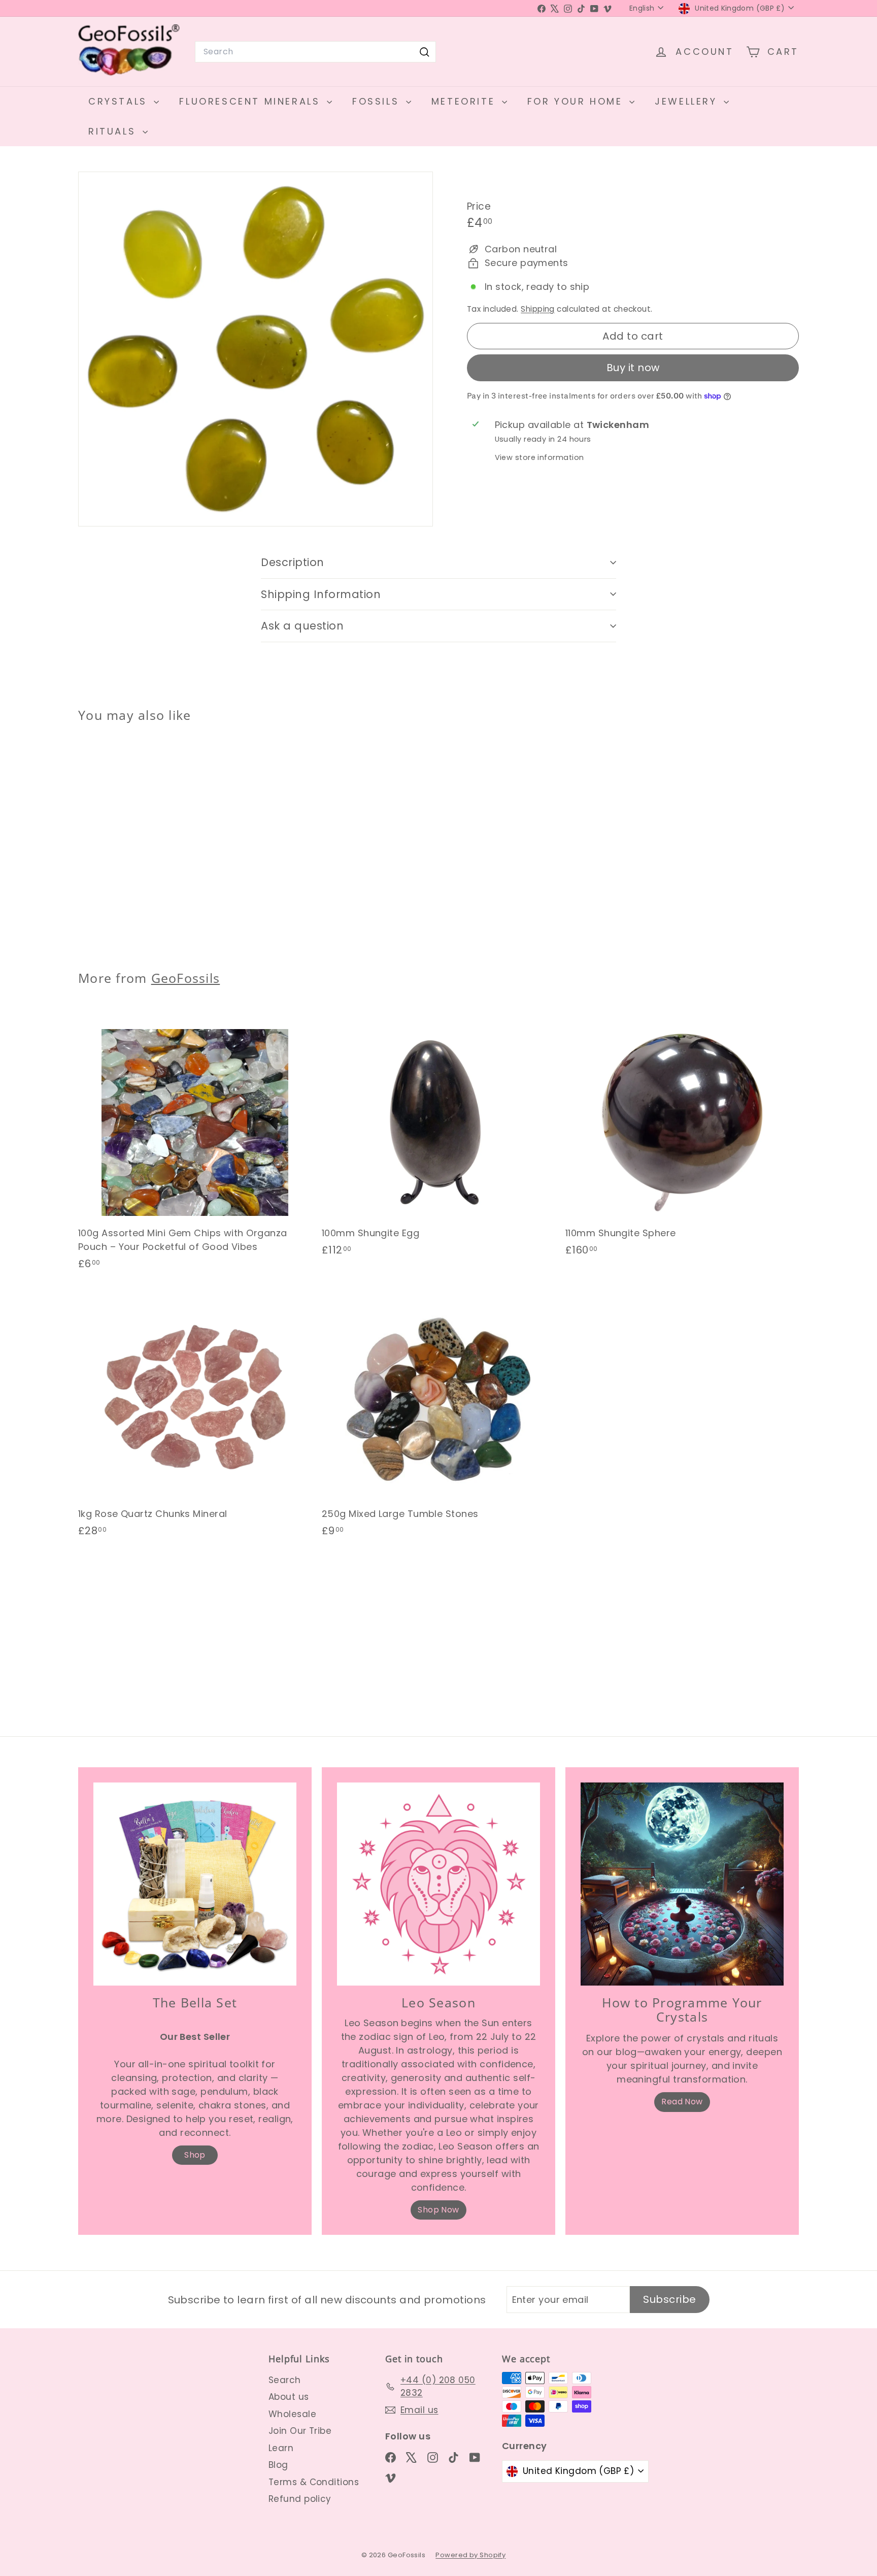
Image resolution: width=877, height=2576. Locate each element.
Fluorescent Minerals (252, 101)
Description (293, 562)
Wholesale (292, 2414)
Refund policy (300, 2499)
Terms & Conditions (314, 2482)
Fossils (378, 101)
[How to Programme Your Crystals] (682, 1884)
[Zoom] (256, 349)
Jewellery (688, 101)
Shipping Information (321, 594)
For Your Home (577, 101)
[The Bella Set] (195, 1884)
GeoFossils (186, 978)
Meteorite (465, 101)
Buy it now (633, 368)
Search (285, 2380)
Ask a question (302, 626)
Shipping (538, 309)
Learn (281, 2448)
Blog (278, 2465)
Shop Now (438, 2210)
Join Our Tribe (300, 2431)
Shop (195, 2155)
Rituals (114, 131)
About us (289, 2397)
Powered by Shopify (470, 2555)
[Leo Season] (438, 1884)
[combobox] (315, 52)
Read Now (682, 2102)
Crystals (120, 101)
